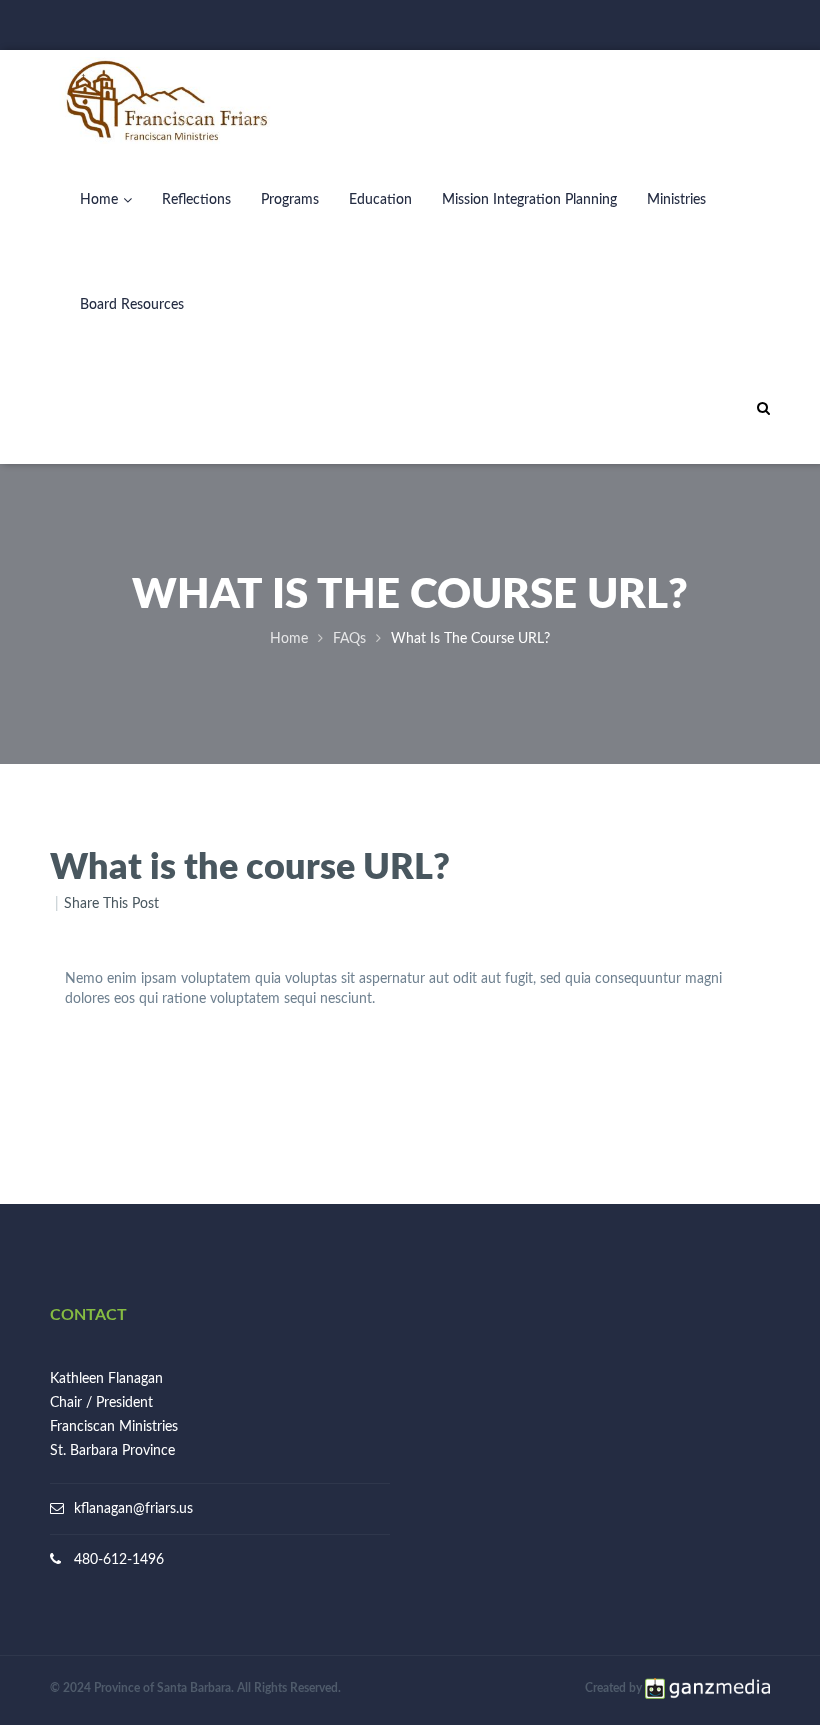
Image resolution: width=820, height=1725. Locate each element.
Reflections (196, 200)
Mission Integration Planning (529, 200)
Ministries (676, 200)
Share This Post (111, 904)
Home (99, 200)
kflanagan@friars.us (133, 1509)
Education (380, 200)
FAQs (349, 639)
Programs (290, 200)
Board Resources (132, 305)
